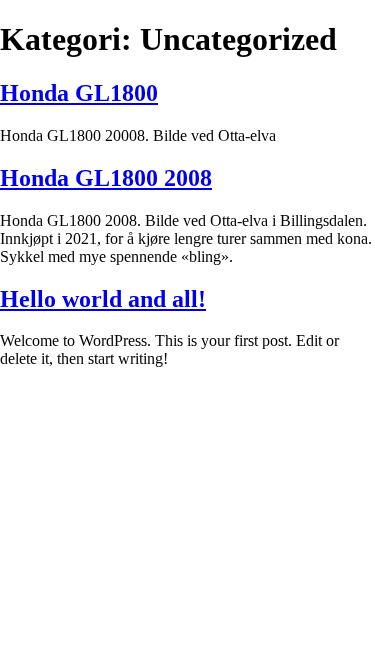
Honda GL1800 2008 (106, 178)
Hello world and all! (103, 299)
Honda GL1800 (79, 93)
